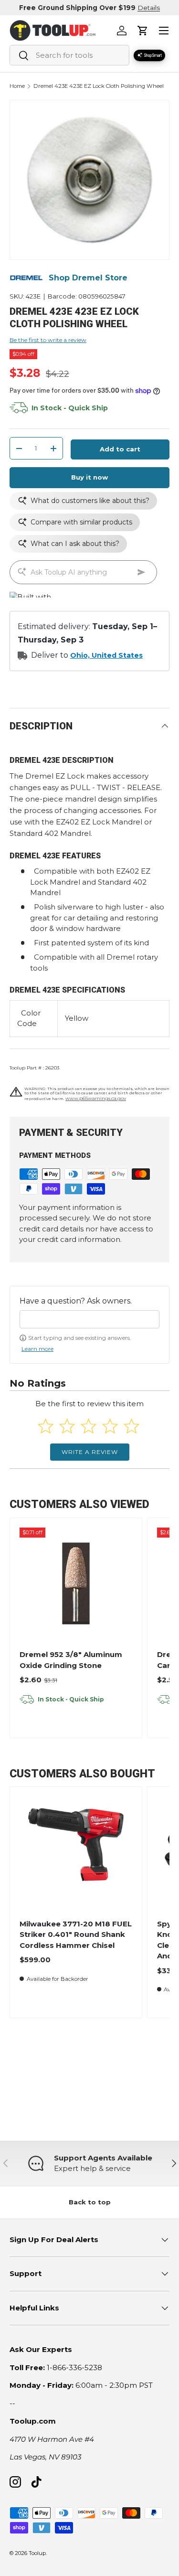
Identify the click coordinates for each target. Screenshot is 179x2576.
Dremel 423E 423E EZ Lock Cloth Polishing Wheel (99, 86)
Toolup (37, 2553)
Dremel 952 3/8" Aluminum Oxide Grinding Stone (71, 1660)
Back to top (90, 2202)
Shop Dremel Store (88, 278)
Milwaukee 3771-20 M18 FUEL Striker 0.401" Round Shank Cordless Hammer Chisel (76, 1935)
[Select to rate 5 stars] (132, 1426)
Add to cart (120, 449)
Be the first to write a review (48, 340)
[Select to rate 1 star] (46, 1426)
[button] (143, 31)
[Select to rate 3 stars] (89, 1426)
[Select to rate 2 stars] (67, 1426)
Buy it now (89, 477)
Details (149, 8)
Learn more (37, 1349)
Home (17, 86)
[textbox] (89, 1319)
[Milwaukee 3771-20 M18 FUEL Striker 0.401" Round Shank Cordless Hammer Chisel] (76, 1853)
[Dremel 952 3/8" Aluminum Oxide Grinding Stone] (76, 1583)
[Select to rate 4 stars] (110, 1426)
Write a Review (90, 1452)
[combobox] (69, 55)
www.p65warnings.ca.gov (96, 1098)
